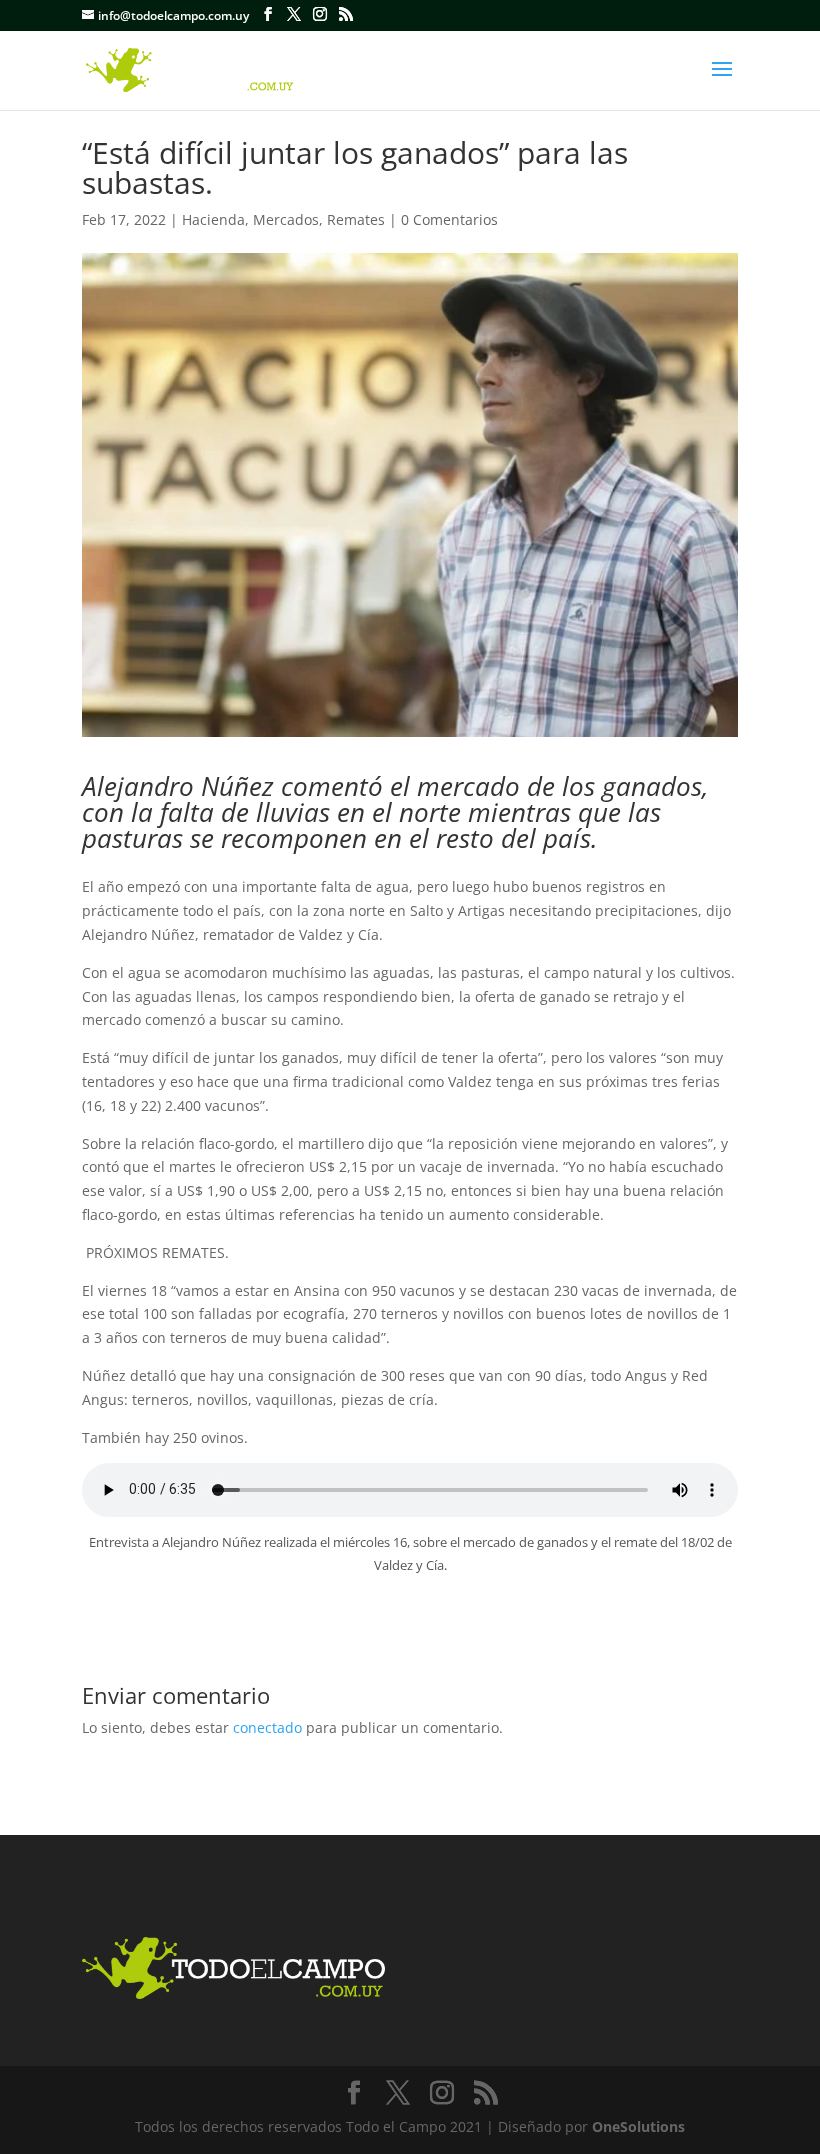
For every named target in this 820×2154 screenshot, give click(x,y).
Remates (356, 219)
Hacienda (213, 219)
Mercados (286, 219)
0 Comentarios (449, 219)
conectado (267, 1727)
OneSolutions (638, 2126)
